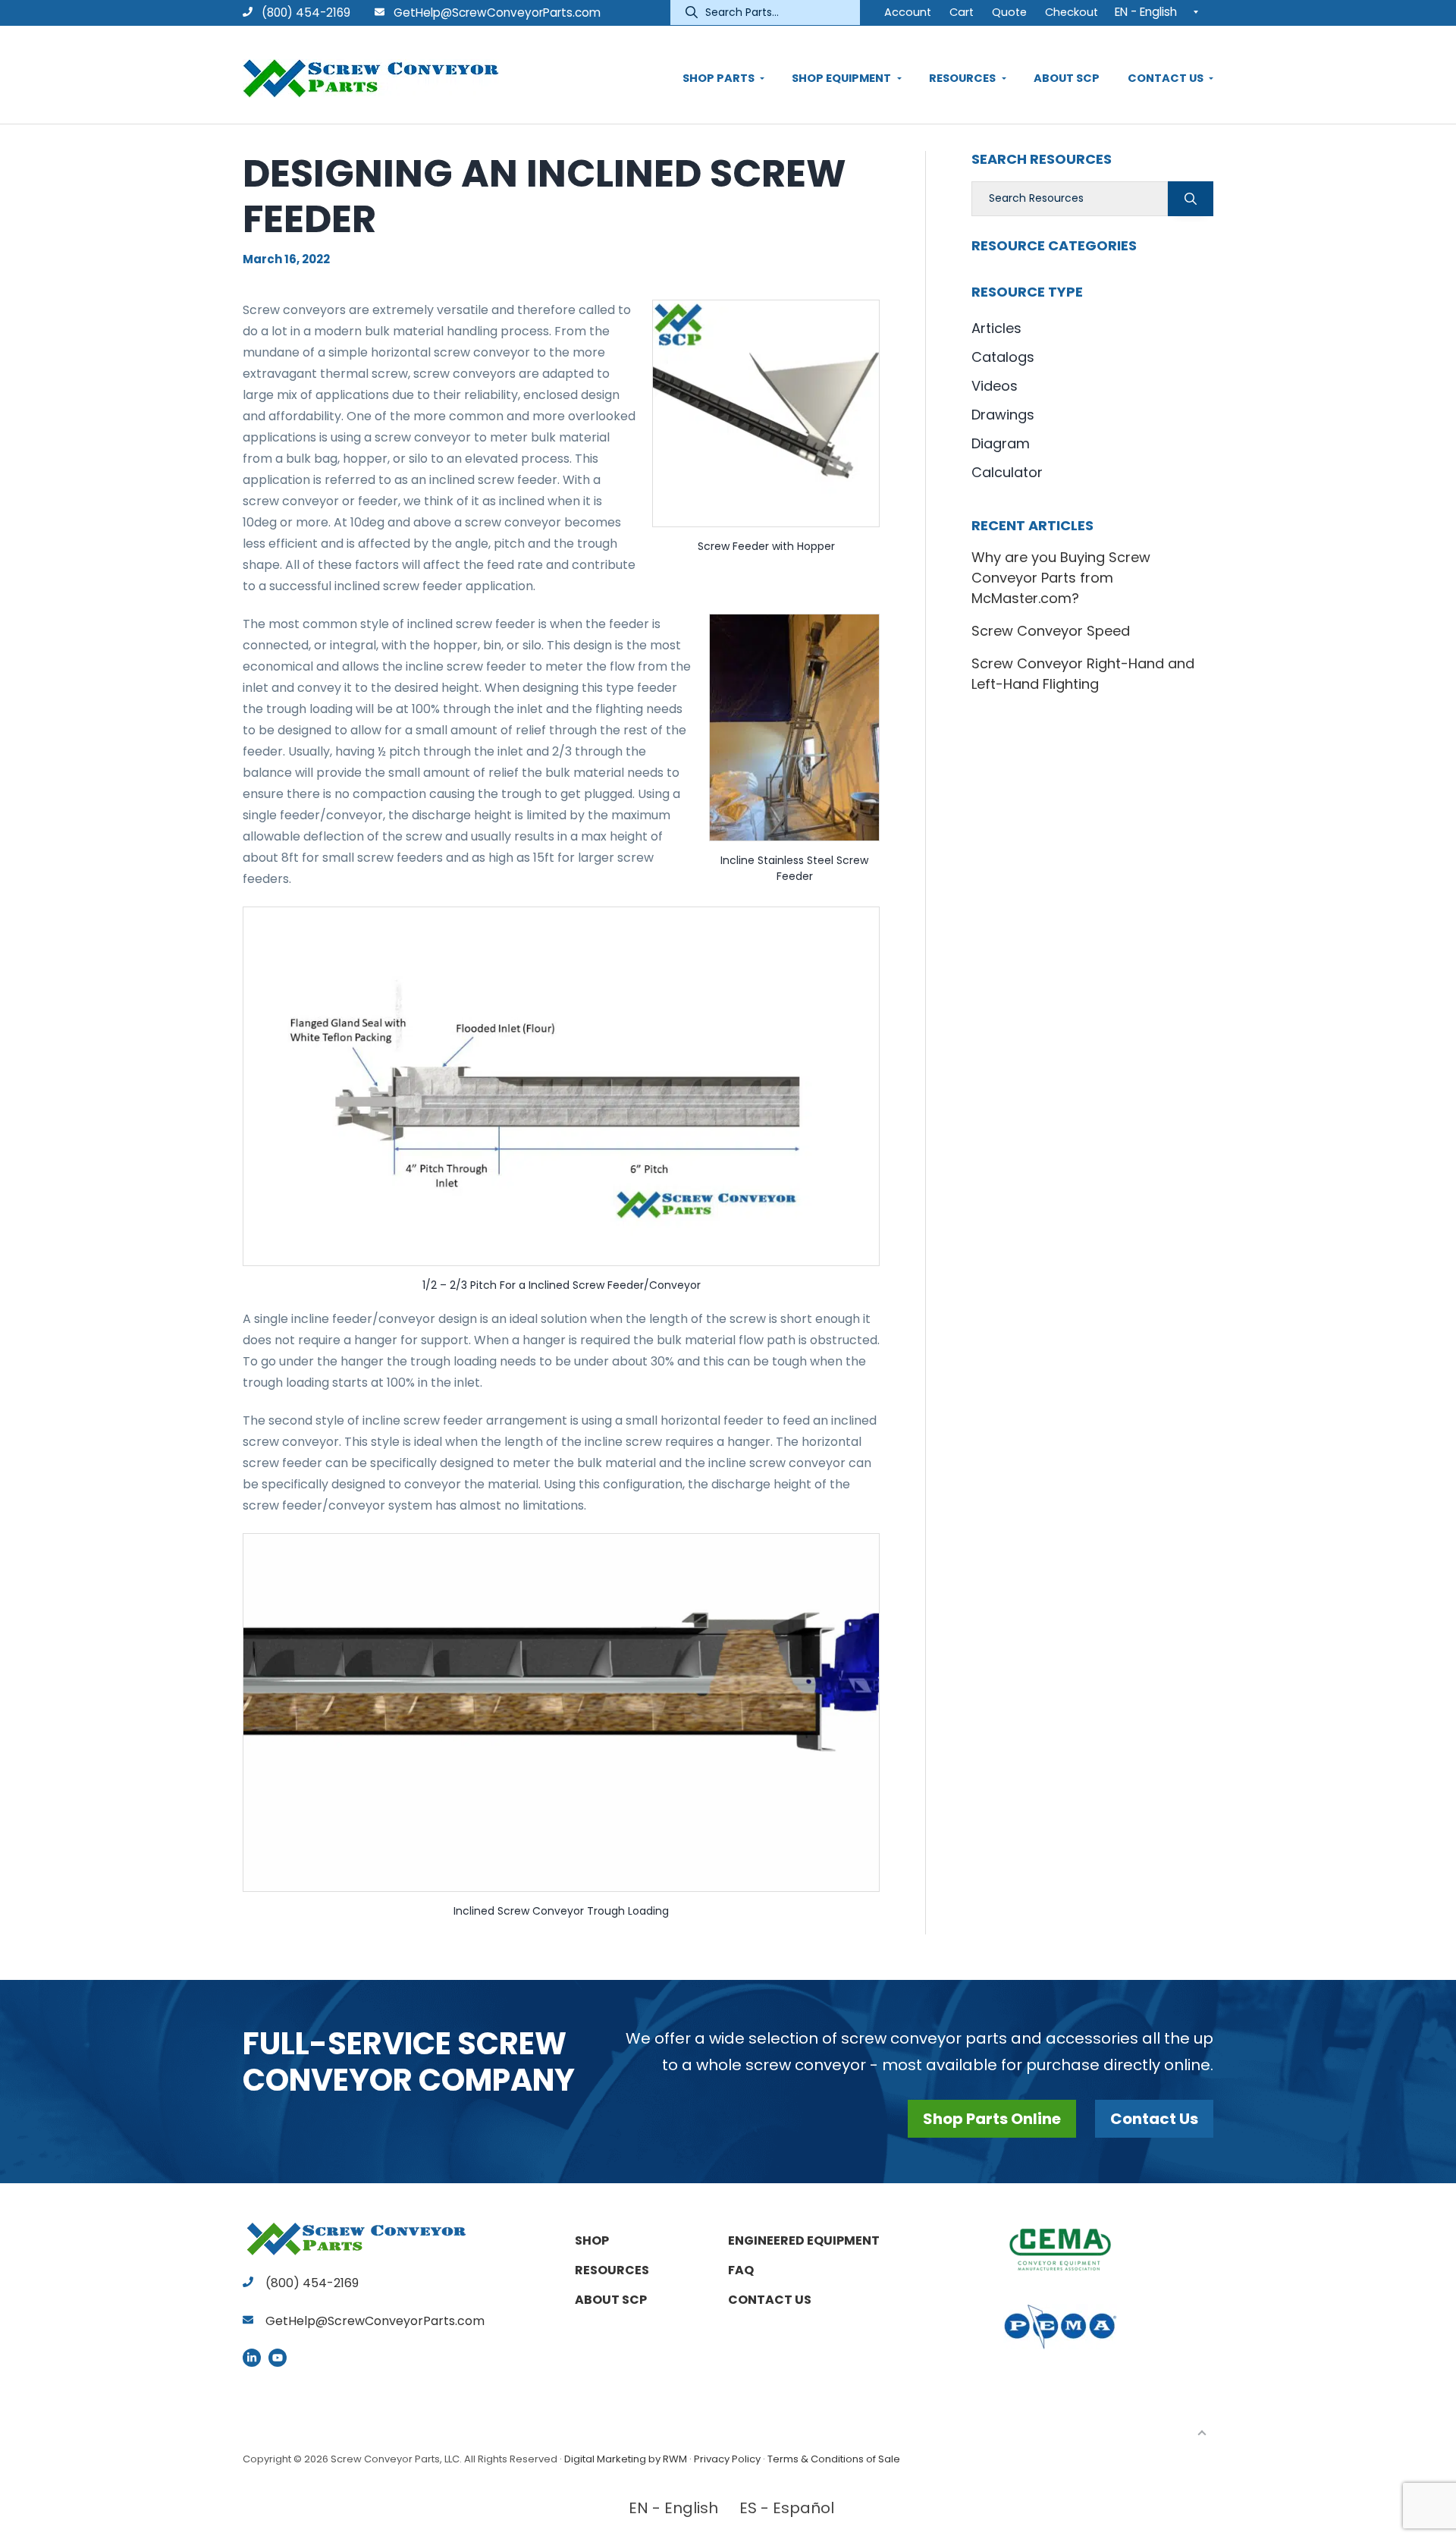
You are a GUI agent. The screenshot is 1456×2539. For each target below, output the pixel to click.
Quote (1009, 12)
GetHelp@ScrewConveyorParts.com (497, 13)
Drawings (1003, 415)
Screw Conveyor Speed (1051, 631)
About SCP (611, 2300)
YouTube (278, 2358)
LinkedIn (252, 2358)
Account (908, 12)
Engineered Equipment (804, 2240)
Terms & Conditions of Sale (834, 2459)
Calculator (1007, 472)
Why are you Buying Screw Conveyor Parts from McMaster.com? (1061, 578)
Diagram (1001, 443)
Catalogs (1003, 357)
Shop (592, 2240)
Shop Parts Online (992, 2119)
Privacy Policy (727, 2459)
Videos (995, 386)
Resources (612, 2270)
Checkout (1072, 12)
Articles (996, 328)
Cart (962, 12)
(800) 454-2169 (304, 13)
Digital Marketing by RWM (626, 2459)
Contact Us (1154, 2119)
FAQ (741, 2270)
